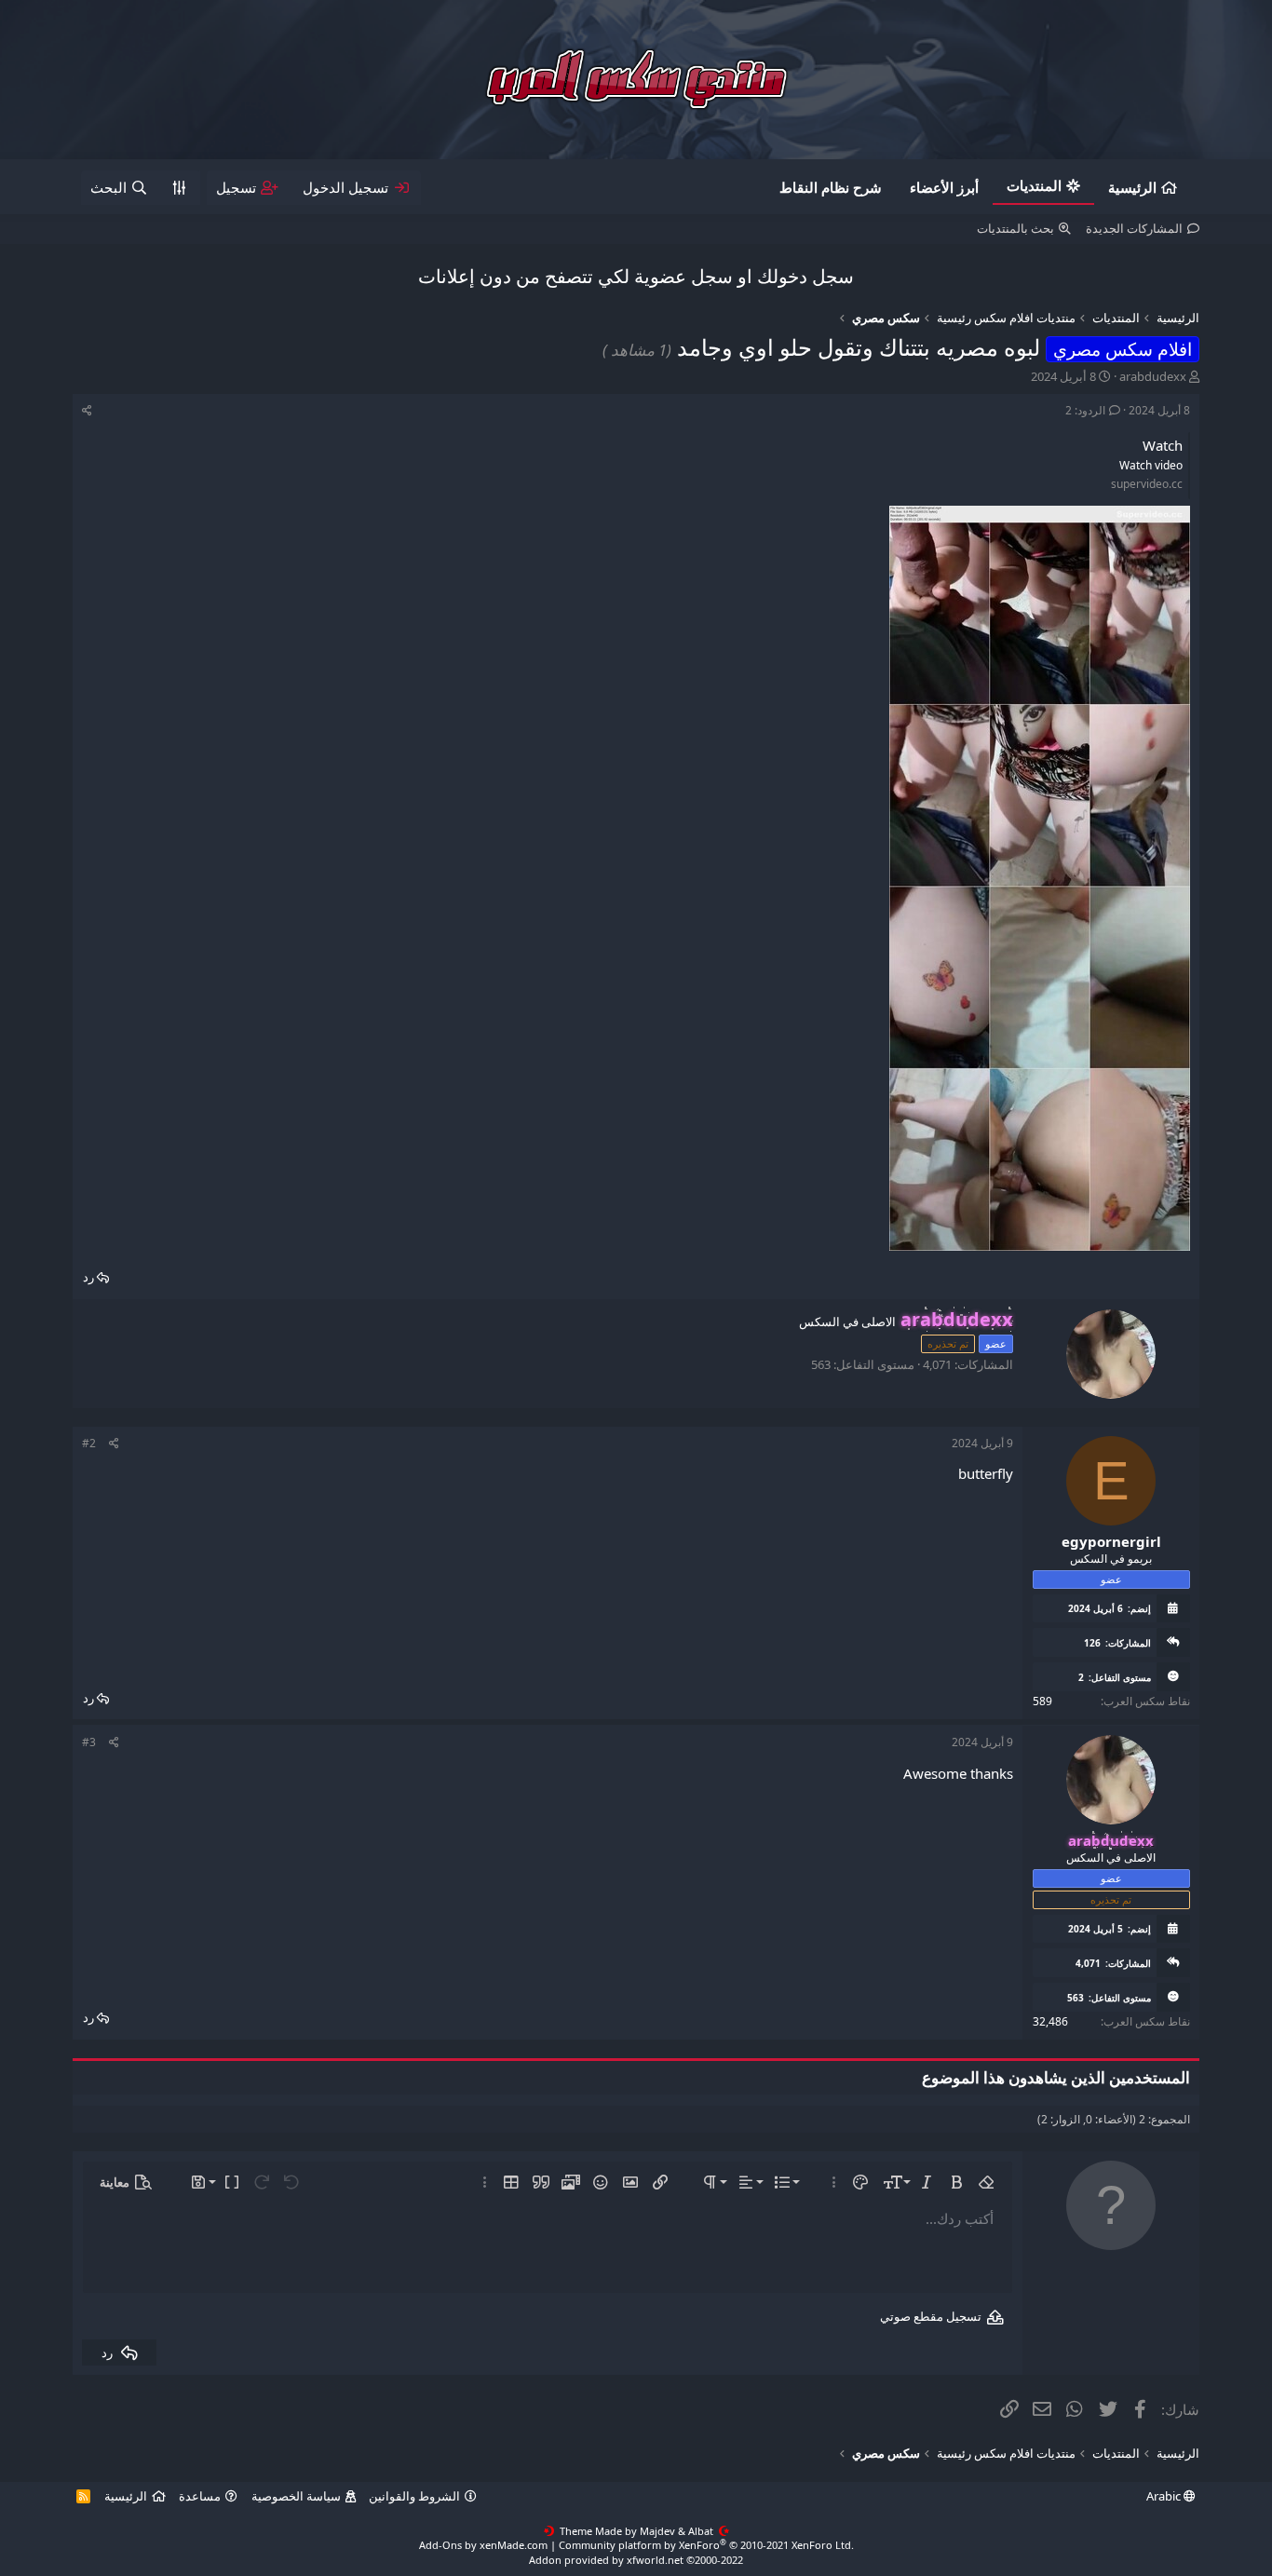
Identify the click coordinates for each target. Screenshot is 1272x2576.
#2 (89, 1443)
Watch (1163, 445)
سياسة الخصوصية (296, 2496)
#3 (89, 1742)
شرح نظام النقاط (831, 187)
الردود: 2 (1085, 410)
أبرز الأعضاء (944, 187)
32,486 (1050, 2021)
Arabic (1165, 2496)
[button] (986, 2182)
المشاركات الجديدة (1134, 228)
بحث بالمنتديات (1015, 228)
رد (88, 1277)
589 (1042, 1701)
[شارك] (87, 411)
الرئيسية (1132, 187)
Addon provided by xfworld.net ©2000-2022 (636, 2560)
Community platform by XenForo (706, 2545)
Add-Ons (440, 2545)
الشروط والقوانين (414, 2496)
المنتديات (1034, 185)
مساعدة (200, 2496)
